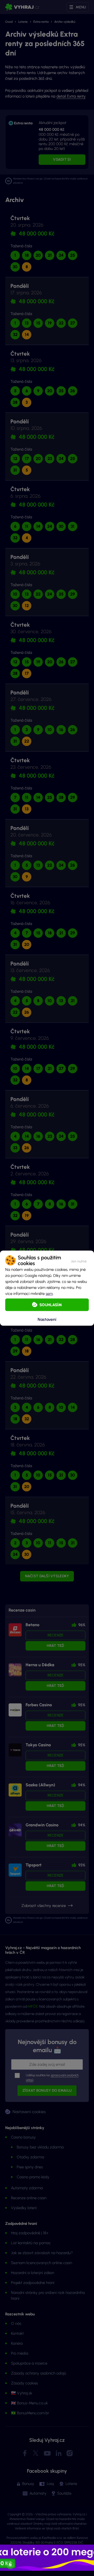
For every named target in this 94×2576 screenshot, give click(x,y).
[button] (79, 1260)
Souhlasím (51, 1305)
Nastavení (47, 1319)
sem (49, 1293)
